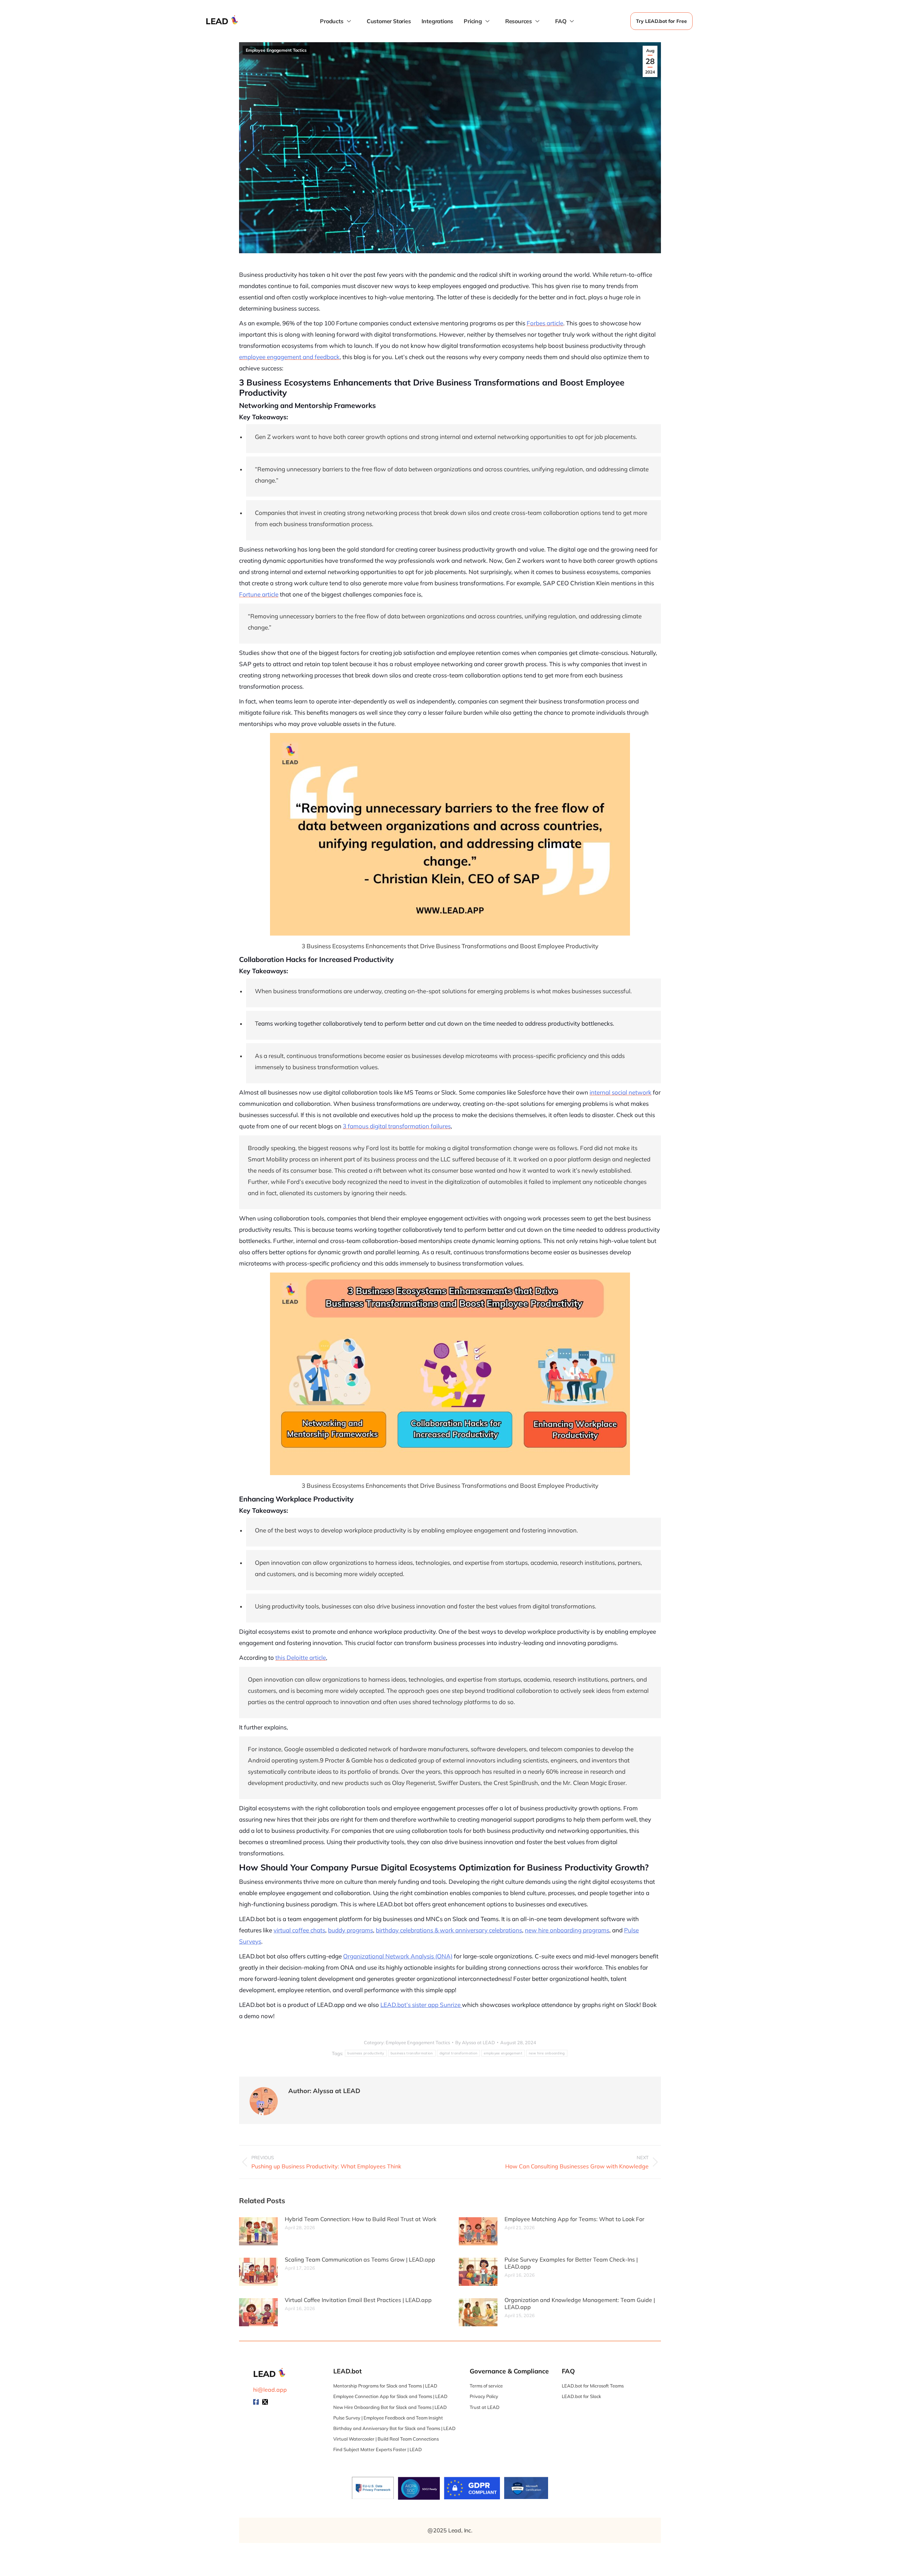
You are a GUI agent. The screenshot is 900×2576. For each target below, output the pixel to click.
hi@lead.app (270, 2390)
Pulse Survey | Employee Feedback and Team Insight (388, 2418)
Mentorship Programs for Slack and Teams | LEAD (385, 2386)
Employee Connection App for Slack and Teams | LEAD (390, 2396)
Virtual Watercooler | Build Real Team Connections (386, 2439)
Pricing (473, 21)
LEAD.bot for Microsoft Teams (593, 2386)
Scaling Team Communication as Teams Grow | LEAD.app (360, 2259)
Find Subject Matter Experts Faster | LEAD (378, 2449)
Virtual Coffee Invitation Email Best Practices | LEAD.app (358, 2300)
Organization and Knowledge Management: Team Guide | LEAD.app (580, 2303)
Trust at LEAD (485, 2407)
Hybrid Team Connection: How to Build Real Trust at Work (361, 2219)
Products (332, 21)
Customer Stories (389, 21)
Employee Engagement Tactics (276, 50)
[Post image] (258, 2231)
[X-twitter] (265, 2402)
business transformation (412, 2053)
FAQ (561, 21)
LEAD (217, 21)
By (475, 2042)
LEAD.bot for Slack (581, 2396)
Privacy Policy (484, 2396)
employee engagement (503, 2053)
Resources (519, 21)
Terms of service (486, 2386)
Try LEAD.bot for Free (661, 21)
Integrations (438, 21)
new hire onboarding (547, 2053)
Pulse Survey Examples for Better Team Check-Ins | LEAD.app (571, 2263)
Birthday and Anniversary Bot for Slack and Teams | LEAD (394, 2428)
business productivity (366, 2053)
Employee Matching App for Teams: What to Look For (574, 2219)
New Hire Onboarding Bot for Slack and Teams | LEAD (390, 2407)
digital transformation (459, 2053)
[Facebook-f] (256, 2402)
